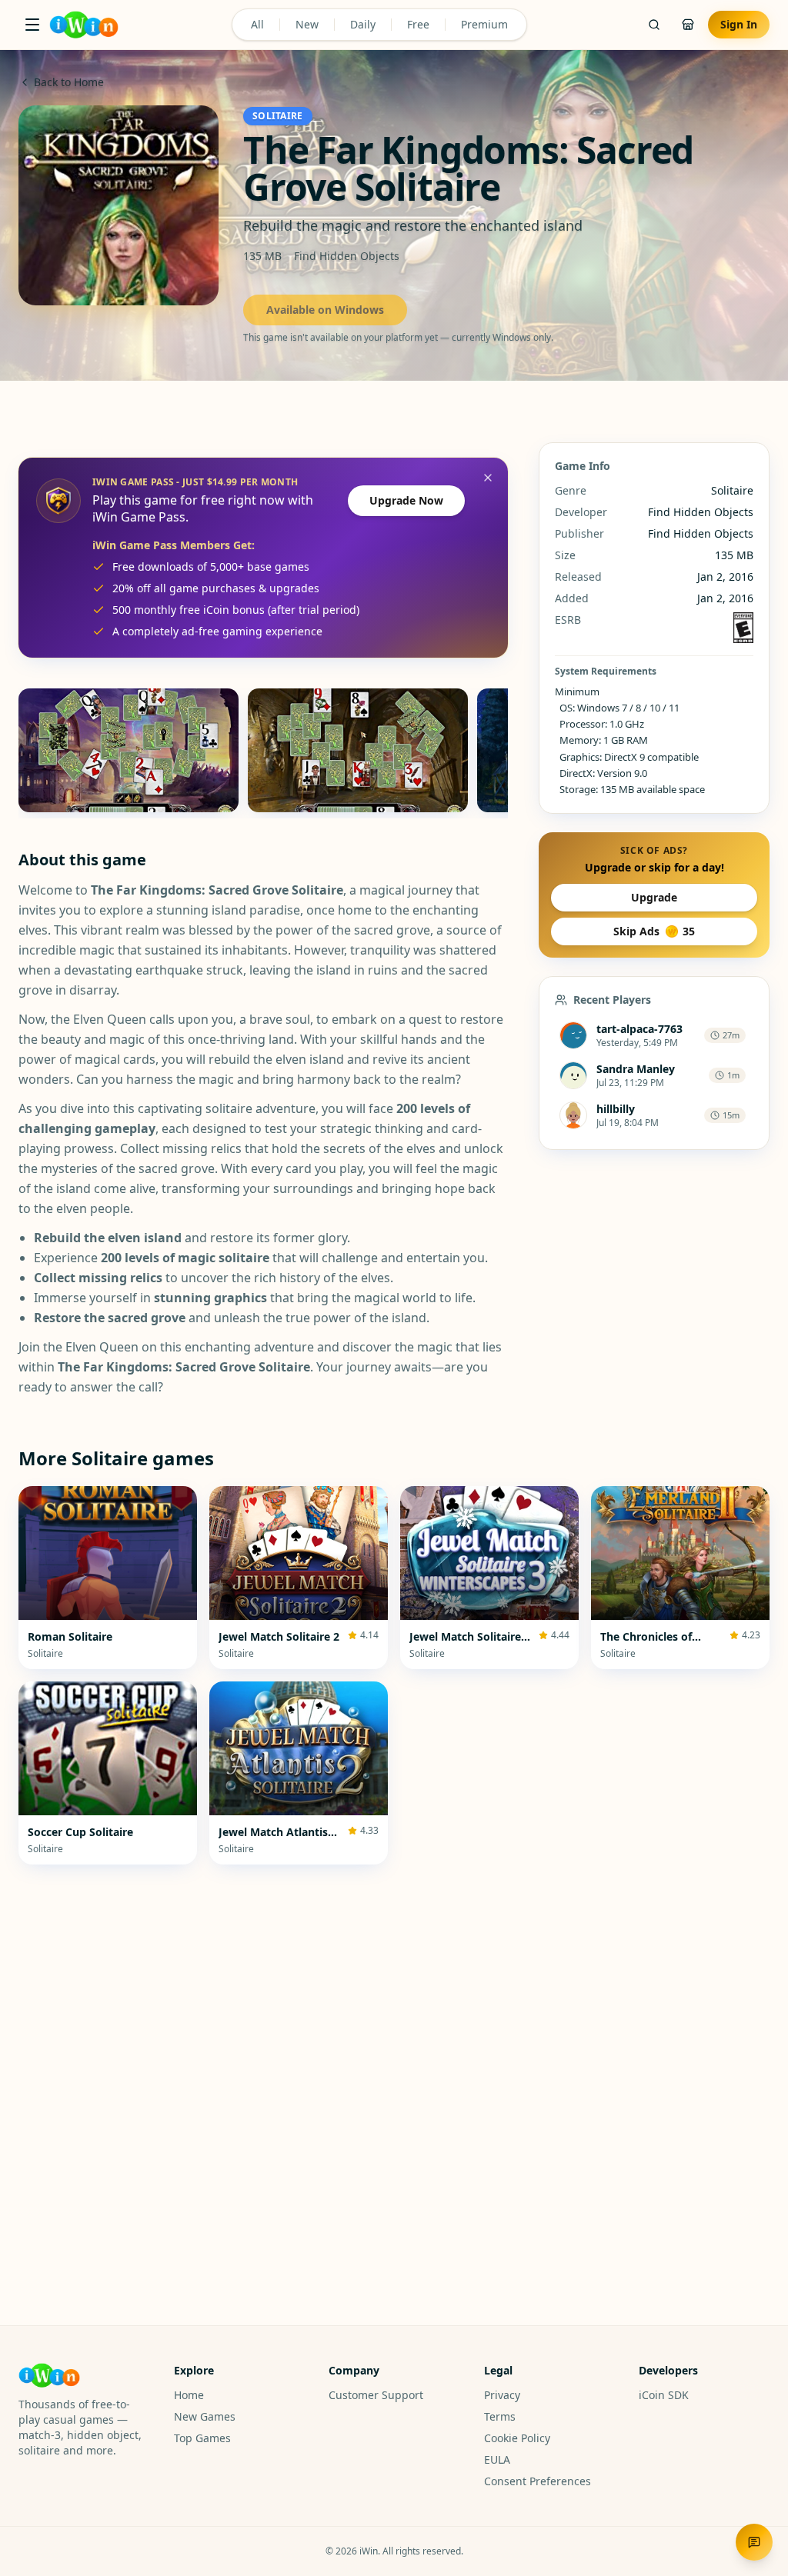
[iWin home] (84, 25)
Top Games (202, 2438)
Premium (484, 24)
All (257, 24)
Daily (363, 24)
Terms (500, 2416)
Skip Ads (654, 931)
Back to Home (69, 82)
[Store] (688, 25)
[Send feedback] (754, 2542)
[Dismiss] (488, 478)
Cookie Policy (517, 2438)
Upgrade (654, 897)
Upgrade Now (406, 500)
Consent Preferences (538, 2481)
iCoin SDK (664, 2395)
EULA (497, 2459)
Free (418, 24)
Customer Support (376, 2395)
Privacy (502, 2395)
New (307, 24)
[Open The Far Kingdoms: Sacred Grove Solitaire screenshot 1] (129, 750)
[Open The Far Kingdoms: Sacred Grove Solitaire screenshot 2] (358, 750)
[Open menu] (32, 25)
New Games (205, 2416)
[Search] (654, 25)
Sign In (739, 24)
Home (189, 2395)
